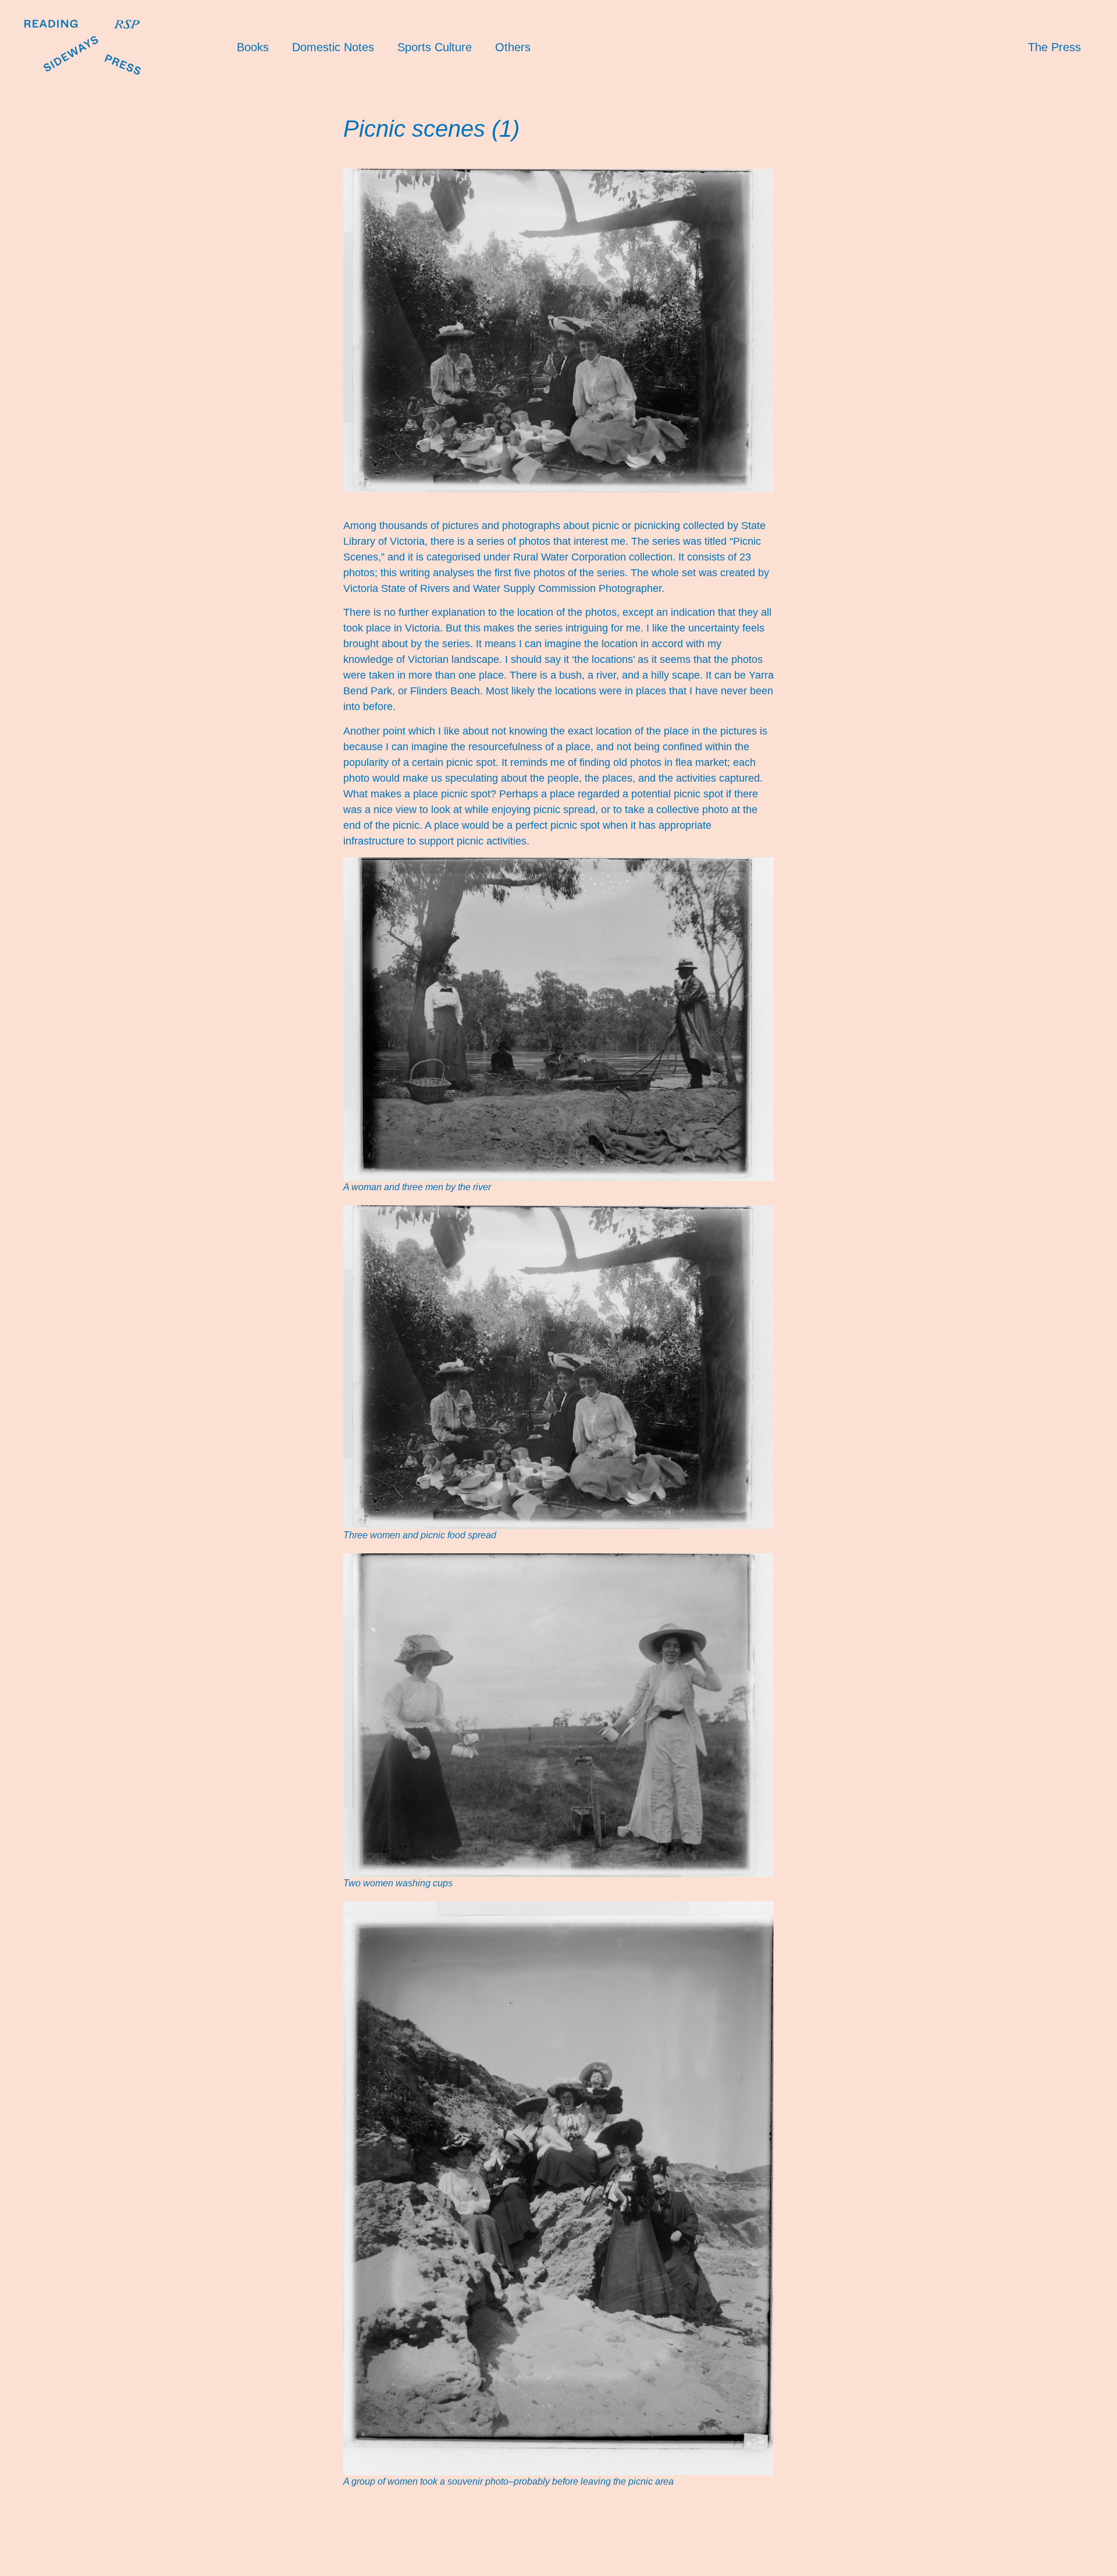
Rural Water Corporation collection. (594, 557)
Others (513, 47)
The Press (1054, 47)
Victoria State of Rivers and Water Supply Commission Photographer (502, 588)
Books (253, 47)
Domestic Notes (333, 47)
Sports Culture (435, 47)
